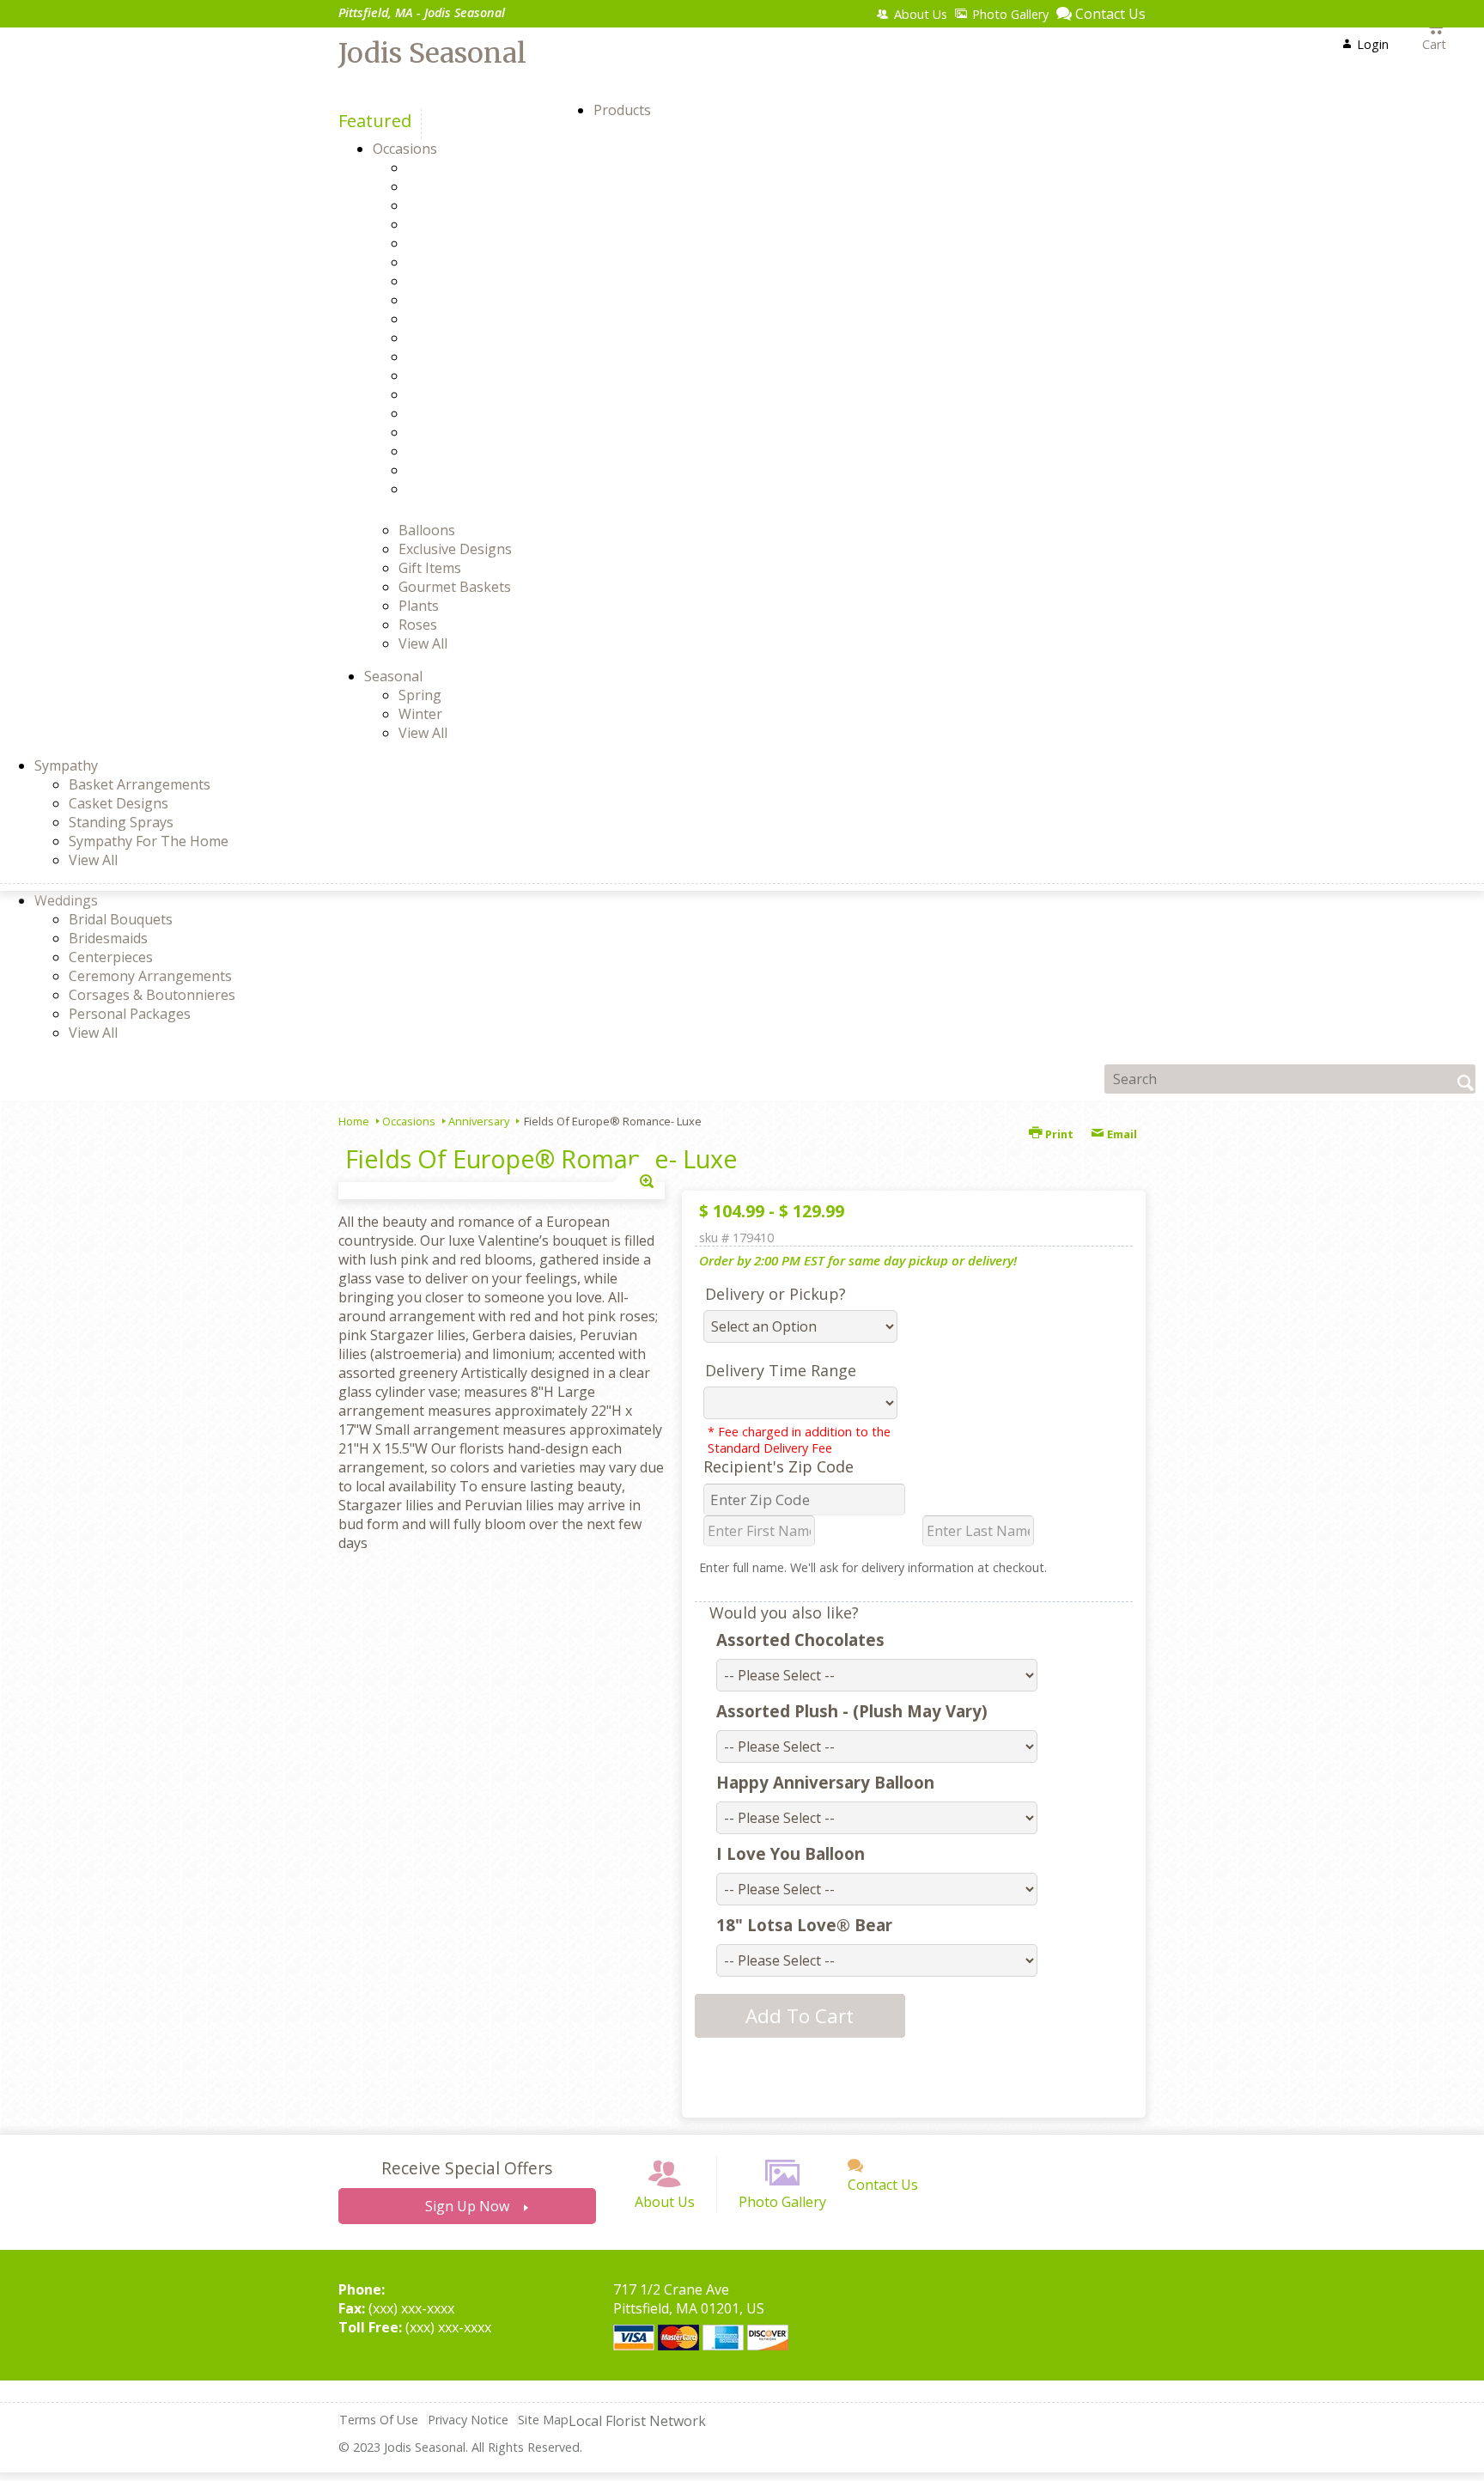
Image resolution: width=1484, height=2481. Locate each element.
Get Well (464, 338)
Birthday (465, 205)
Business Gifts (483, 243)
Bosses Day (474, 224)
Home (354, 1121)
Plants (419, 606)
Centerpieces (111, 957)
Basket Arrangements (140, 784)
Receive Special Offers (467, 2168)
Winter (420, 714)
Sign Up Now (467, 2206)
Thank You (472, 451)
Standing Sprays (121, 822)
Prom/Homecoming (500, 413)
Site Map (543, 2420)
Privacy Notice (468, 2420)
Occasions (409, 1121)
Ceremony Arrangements (150, 976)
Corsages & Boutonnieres (152, 995)
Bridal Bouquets (121, 919)
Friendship (471, 319)
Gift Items (430, 568)
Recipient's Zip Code (778, 1466)
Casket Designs (119, 803)
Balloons (427, 530)
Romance (467, 432)
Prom (455, 394)
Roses (418, 625)
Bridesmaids (108, 938)
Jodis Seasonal (432, 53)
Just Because (478, 375)
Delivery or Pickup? (775, 1294)
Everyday (466, 281)
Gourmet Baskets (455, 587)
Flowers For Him (489, 300)
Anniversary (476, 168)
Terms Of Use (379, 2420)
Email (1121, 1134)
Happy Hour (477, 357)
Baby (453, 186)
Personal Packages (130, 1014)
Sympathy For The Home (149, 841)
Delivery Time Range (781, 1370)
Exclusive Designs (455, 549)
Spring (420, 695)
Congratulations (490, 262)
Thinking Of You (490, 470)
